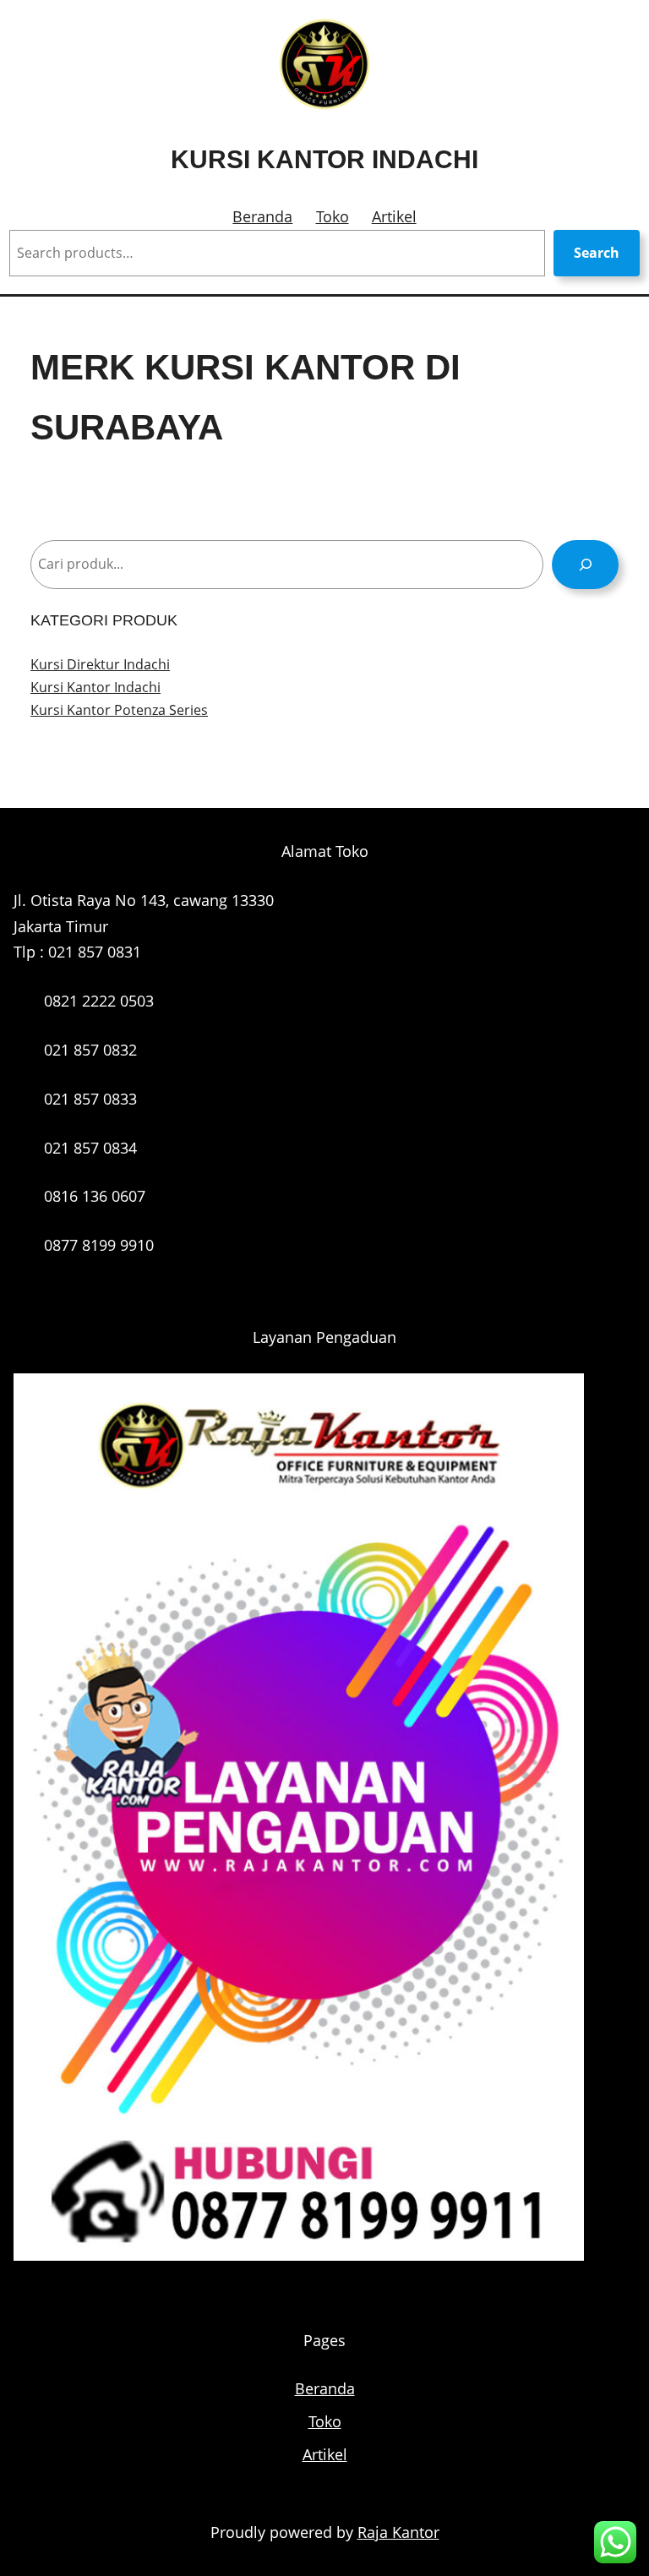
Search (597, 253)
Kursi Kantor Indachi (324, 159)
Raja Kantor (398, 2532)
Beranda (262, 216)
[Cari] (585, 564)
